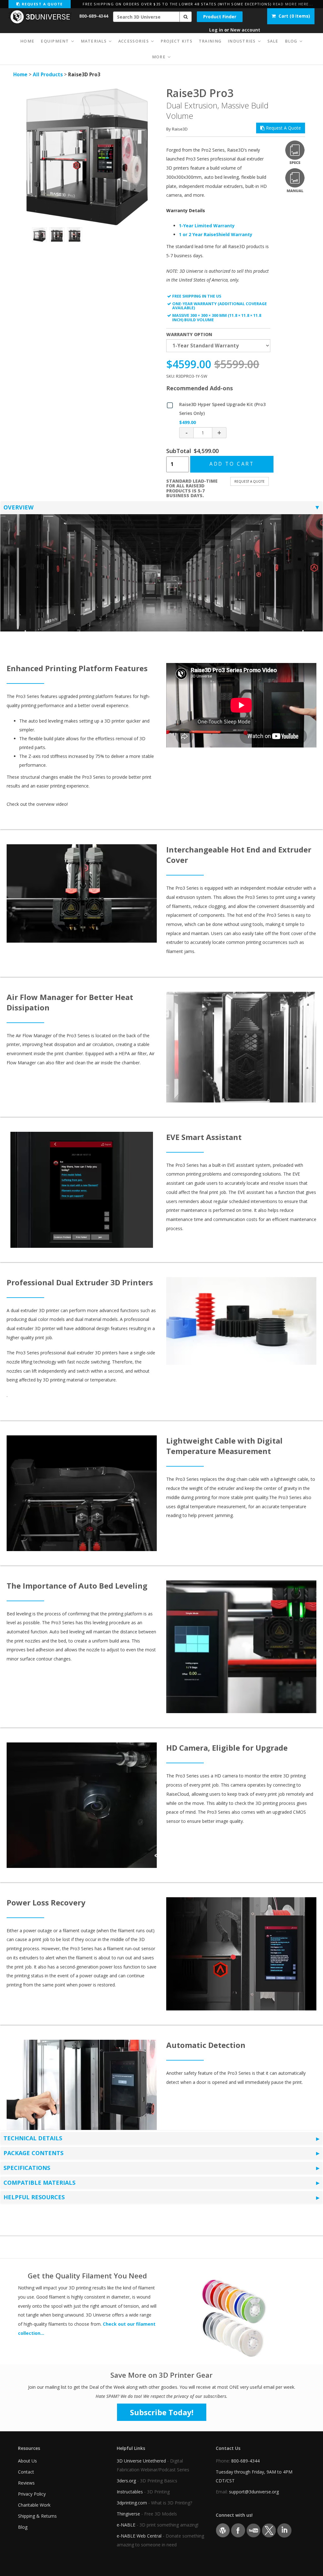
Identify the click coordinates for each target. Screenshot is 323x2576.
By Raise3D (177, 129)
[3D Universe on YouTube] (253, 2530)
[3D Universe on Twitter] (269, 2530)
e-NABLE (126, 2525)
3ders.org (126, 2481)
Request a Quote (41, 4)
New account (245, 30)
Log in (216, 30)
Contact (26, 2472)
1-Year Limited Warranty (207, 226)
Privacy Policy (32, 2494)
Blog (23, 2527)
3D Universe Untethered (141, 2461)
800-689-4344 (94, 16)
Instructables (130, 2492)
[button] (186, 17)
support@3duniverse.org (254, 2492)
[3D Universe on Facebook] (238, 2530)
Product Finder (220, 17)
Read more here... (293, 4)
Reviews (26, 2483)
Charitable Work (34, 2505)
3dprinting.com (132, 2503)
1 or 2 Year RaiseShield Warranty (216, 234)
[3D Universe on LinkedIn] (284, 2530)
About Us (27, 2461)
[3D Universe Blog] (223, 2530)
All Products (48, 75)
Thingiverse (128, 2514)
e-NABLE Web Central (139, 2536)
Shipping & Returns (37, 2516)
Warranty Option (189, 334)
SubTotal (179, 451)
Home (20, 75)
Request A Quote (283, 128)
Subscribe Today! (162, 2412)
